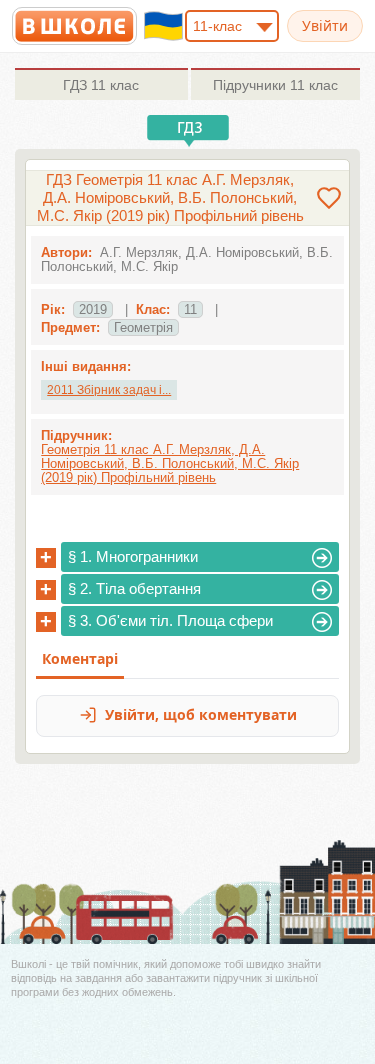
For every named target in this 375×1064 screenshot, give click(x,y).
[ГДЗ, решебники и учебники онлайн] (74, 26)
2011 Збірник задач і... (109, 390)
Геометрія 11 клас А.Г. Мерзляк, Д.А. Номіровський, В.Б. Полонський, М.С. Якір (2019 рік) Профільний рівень (170, 463)
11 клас (101, 85)
